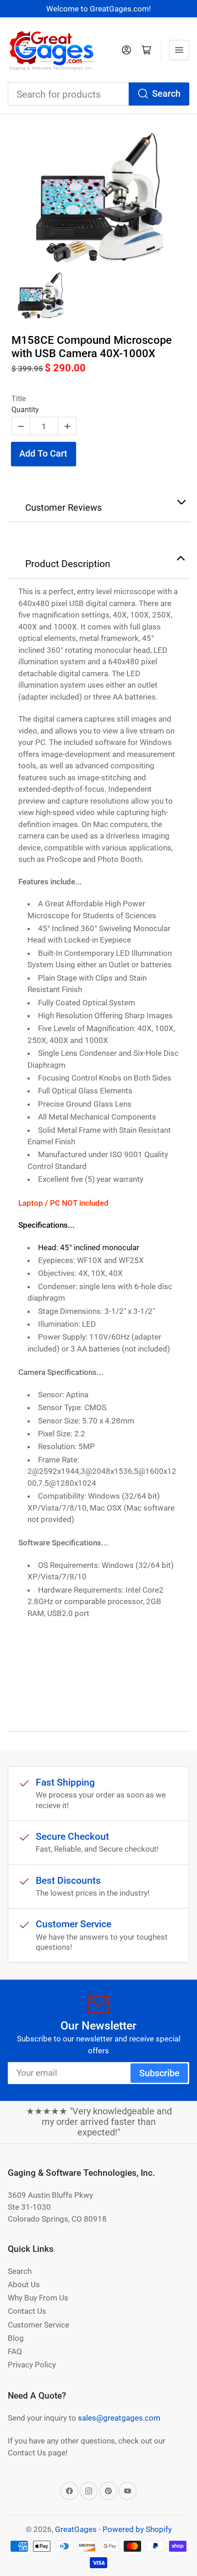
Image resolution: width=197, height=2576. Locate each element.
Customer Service (38, 2325)
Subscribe (159, 2073)
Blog (16, 2338)
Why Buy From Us (38, 2298)
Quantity (25, 410)
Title (19, 399)
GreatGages (76, 2529)
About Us (24, 2284)
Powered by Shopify (137, 2529)
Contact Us (27, 2311)
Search (166, 94)
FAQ (15, 2351)
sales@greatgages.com (119, 2418)
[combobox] (98, 94)
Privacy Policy (32, 2365)
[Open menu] (179, 50)
